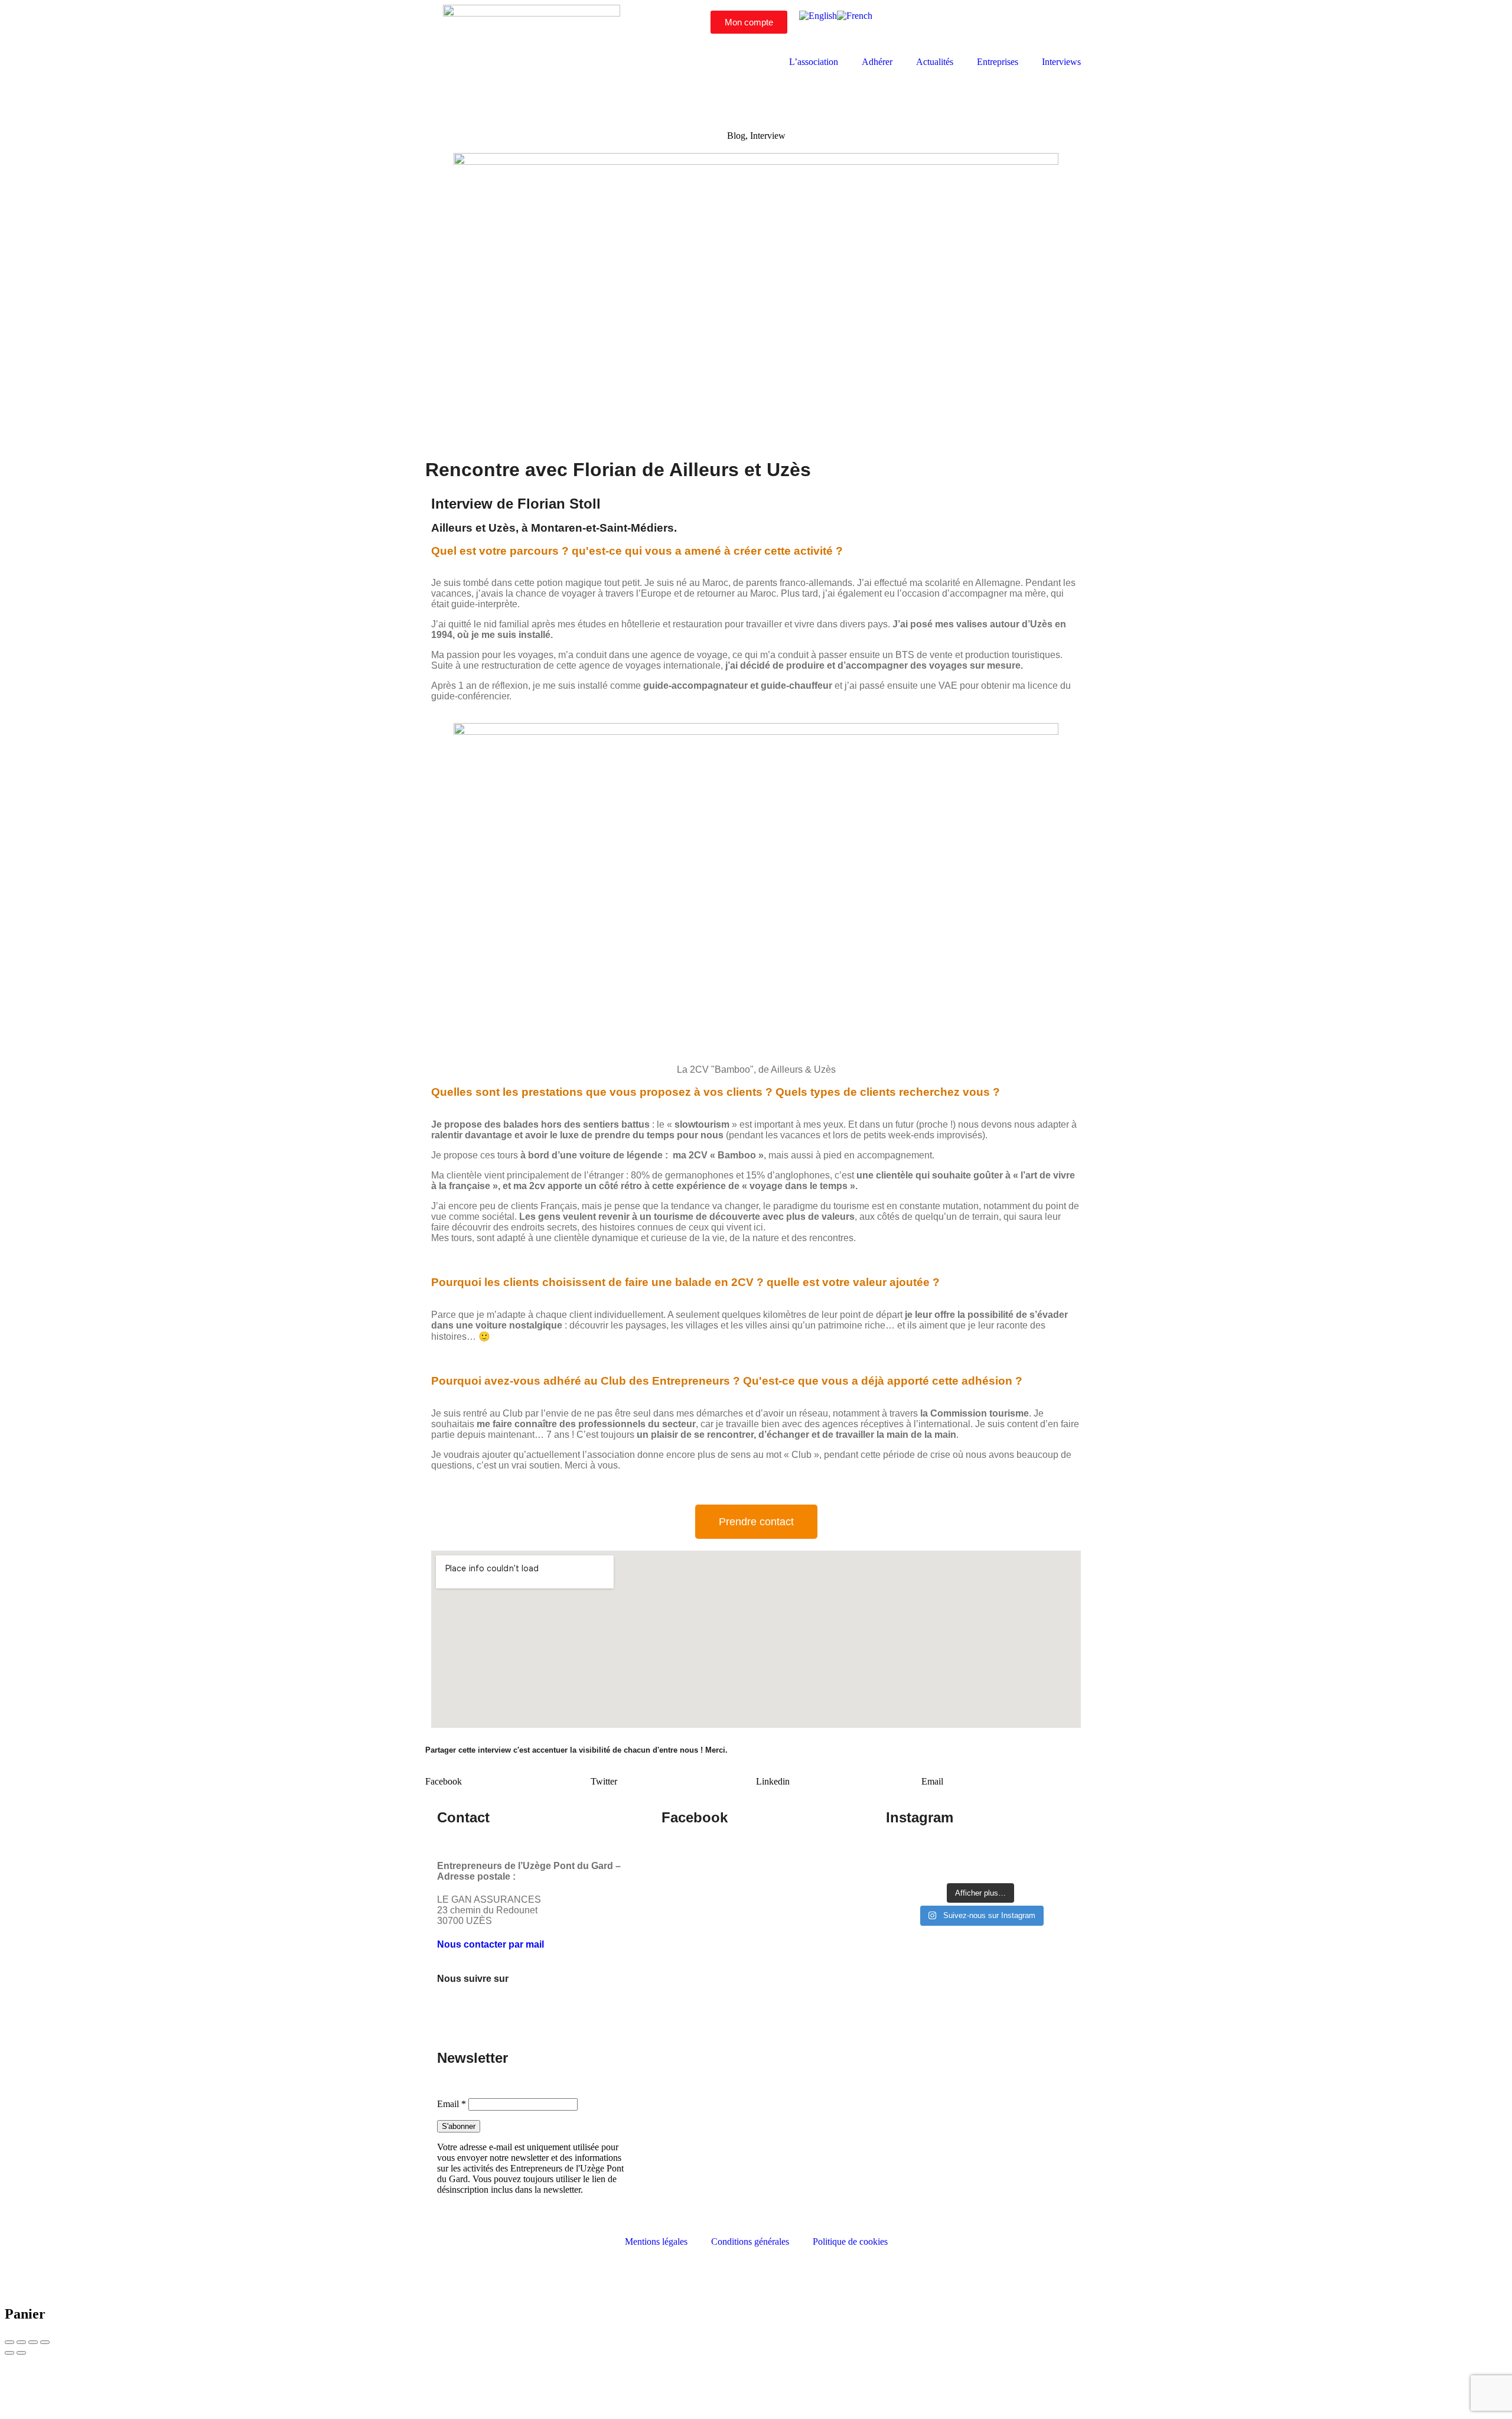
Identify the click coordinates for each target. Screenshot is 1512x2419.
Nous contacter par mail (491, 1944)
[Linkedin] (1028, 25)
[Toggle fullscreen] (33, 2342)
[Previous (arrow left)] (9, 2353)
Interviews (1061, 62)
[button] (508, 1776)
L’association (814, 62)
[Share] (21, 2342)
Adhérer (877, 62)
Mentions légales (656, 2241)
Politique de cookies (850, 2241)
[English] (818, 16)
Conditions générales (750, 2241)
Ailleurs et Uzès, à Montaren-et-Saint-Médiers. (554, 528)
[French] (855, 16)
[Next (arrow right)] (21, 2353)
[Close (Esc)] (9, 2342)
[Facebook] (964, 25)
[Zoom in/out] (45, 2342)
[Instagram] (996, 25)
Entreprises (998, 62)
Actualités (935, 62)
